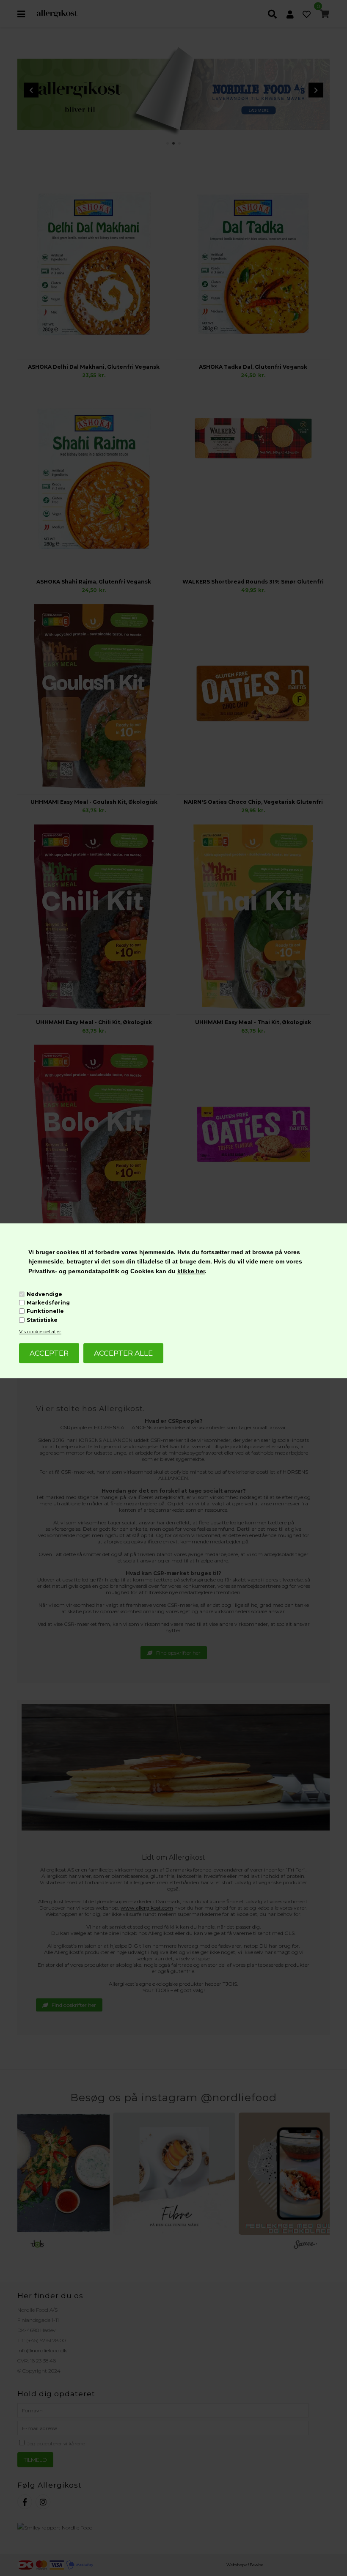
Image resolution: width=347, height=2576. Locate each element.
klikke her (191, 1271)
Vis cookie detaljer (40, 1331)
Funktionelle (45, 1311)
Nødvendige (44, 1294)
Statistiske (42, 1320)
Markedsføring (48, 1303)
